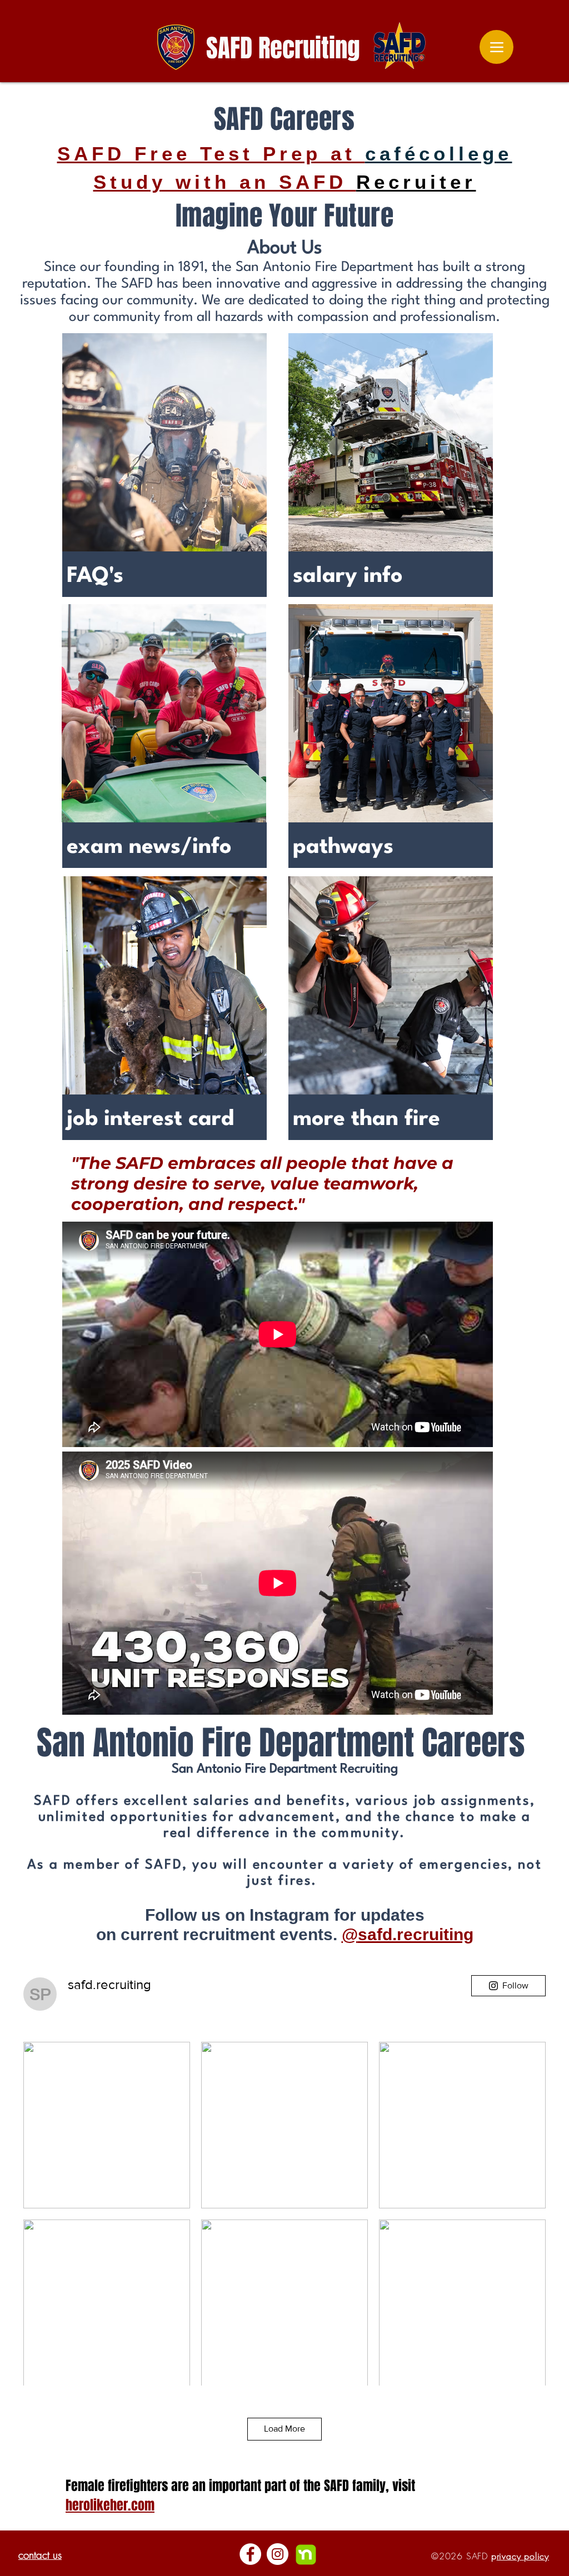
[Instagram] (278, 2554)
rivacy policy (523, 2556)
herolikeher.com (110, 2505)
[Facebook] (250, 2554)
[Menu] (496, 47)
